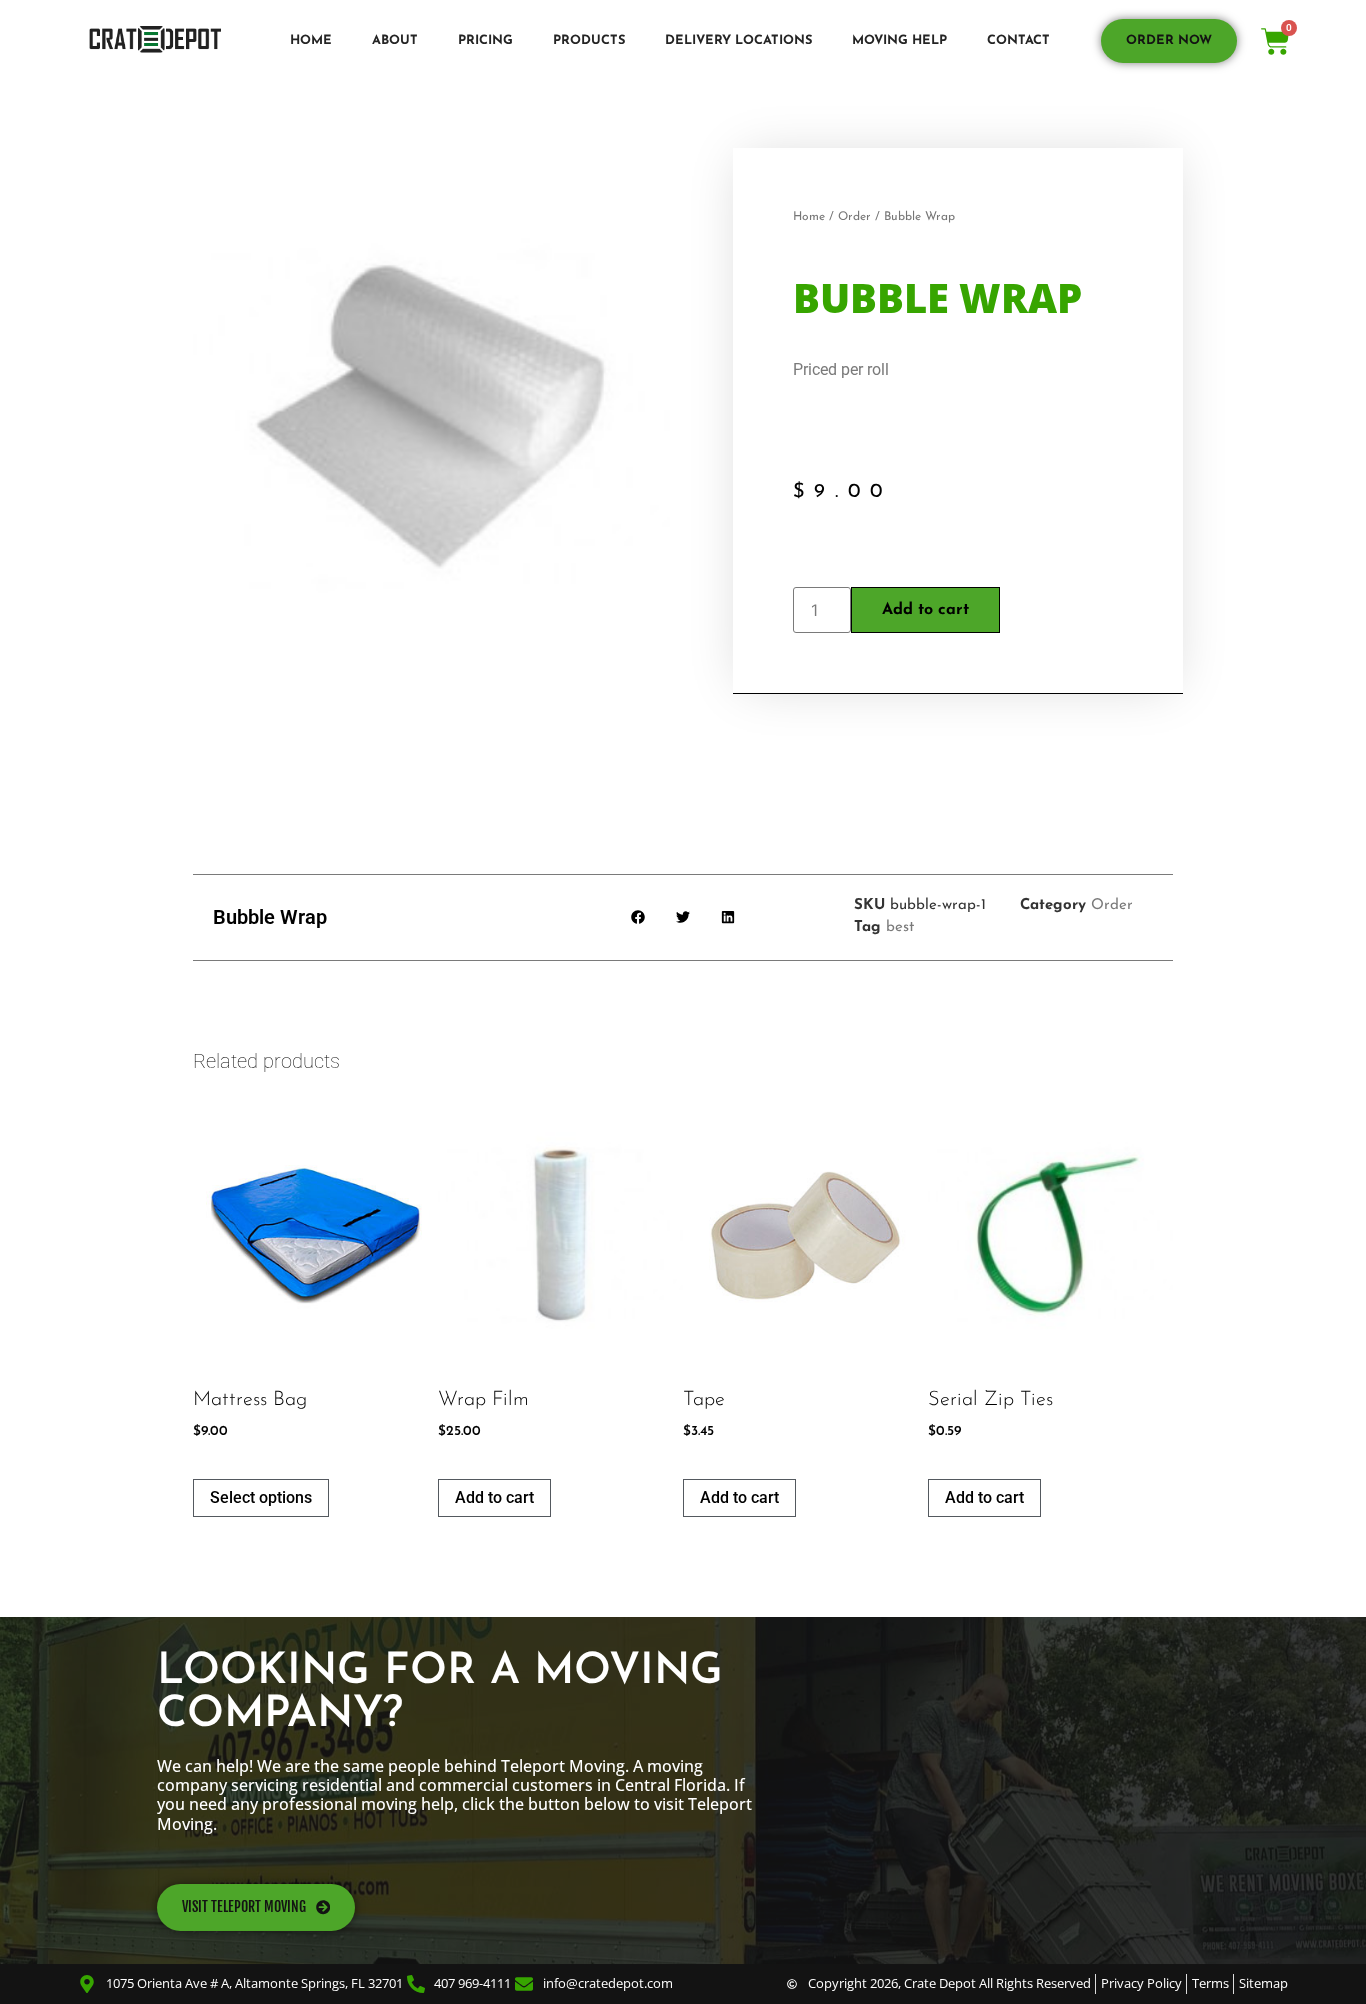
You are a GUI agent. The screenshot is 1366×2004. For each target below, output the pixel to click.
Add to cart (925, 610)
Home (311, 40)
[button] (638, 917)
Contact (1018, 40)
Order (854, 217)
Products (589, 40)
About (395, 40)
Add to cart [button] (494, 1497)
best (900, 927)
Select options (261, 1497)
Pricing (485, 40)
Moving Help (899, 40)
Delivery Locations (738, 40)
